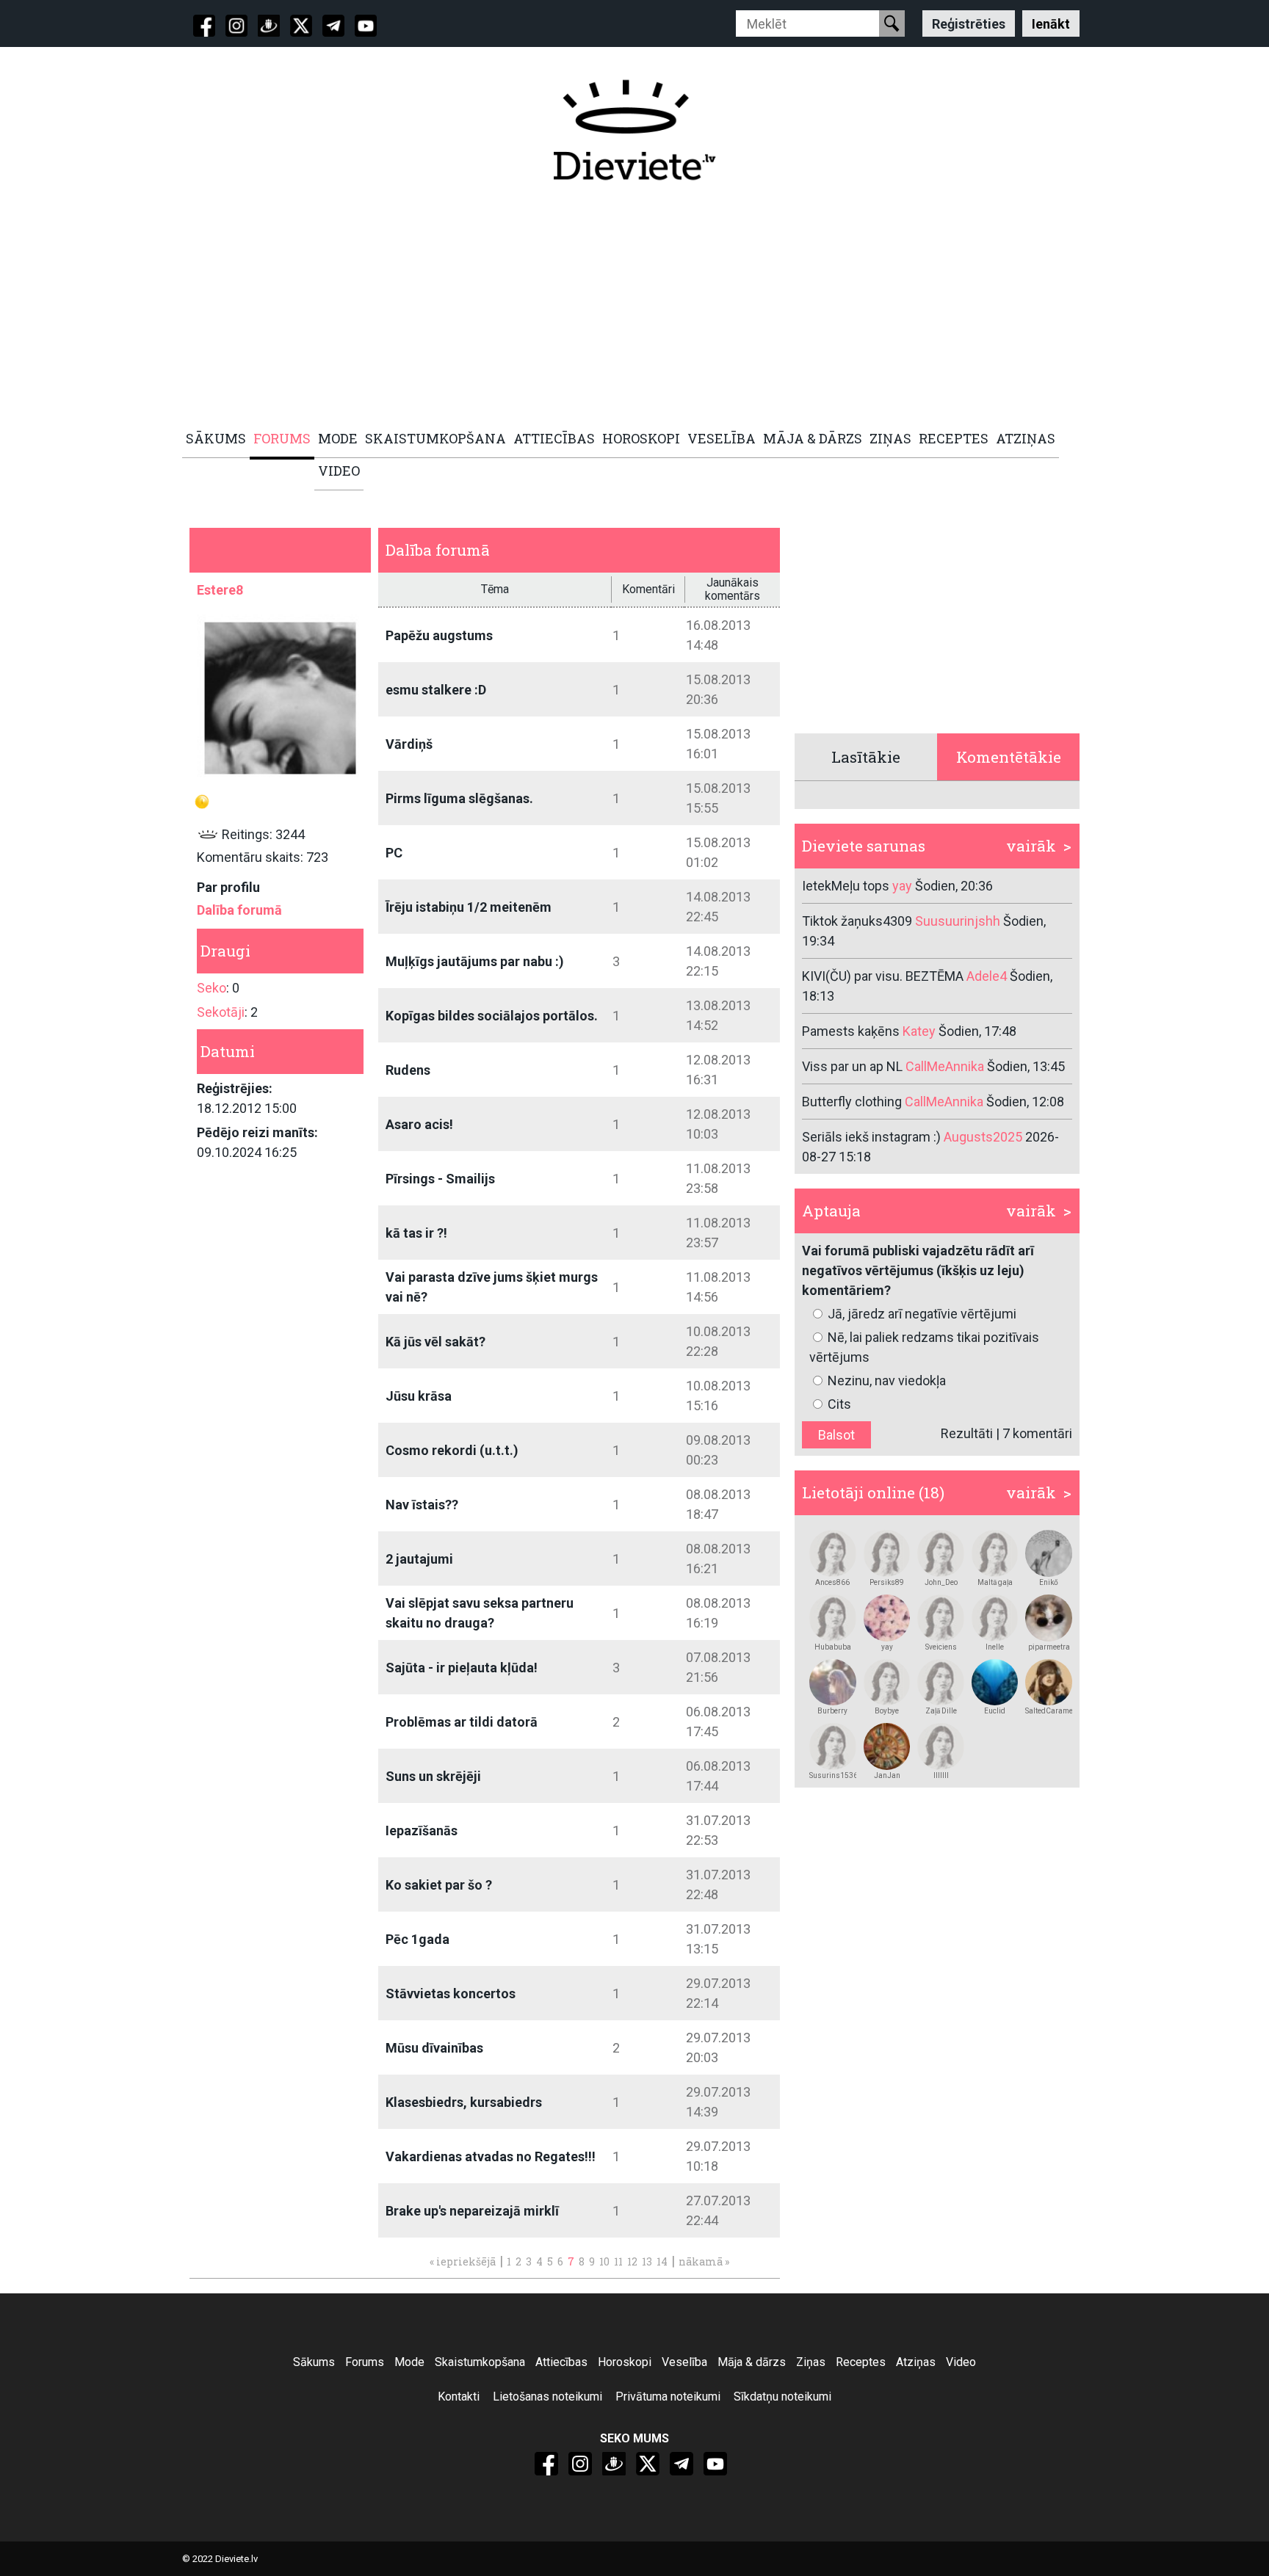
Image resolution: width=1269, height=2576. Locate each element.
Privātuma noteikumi (668, 2397)
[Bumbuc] (1049, 1553)
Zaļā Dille (941, 1711)
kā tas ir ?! (416, 1233)
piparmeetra (1049, 1647)
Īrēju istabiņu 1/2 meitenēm (469, 907)
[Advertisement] (626, 306)
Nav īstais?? (422, 1505)
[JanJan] (887, 1746)
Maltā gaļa (995, 1582)
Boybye (887, 1711)
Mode (409, 2362)
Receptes (861, 2362)
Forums (365, 2362)
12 (632, 2261)
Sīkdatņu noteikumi (782, 2397)
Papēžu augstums (439, 635)
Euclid (995, 1711)
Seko (211, 988)
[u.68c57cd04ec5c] (833, 1553)
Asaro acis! (419, 1124)
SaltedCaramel (1049, 1711)
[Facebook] (204, 26)
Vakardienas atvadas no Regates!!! (491, 2156)
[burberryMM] (833, 1683)
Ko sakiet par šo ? (439, 1885)
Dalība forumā (239, 910)
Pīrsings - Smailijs (440, 1179)
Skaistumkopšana (480, 2362)
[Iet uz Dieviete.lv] (634, 130)
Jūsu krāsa (419, 1396)
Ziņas (811, 2362)
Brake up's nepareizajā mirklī (472, 2211)
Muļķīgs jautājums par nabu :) (475, 961)
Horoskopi (625, 2362)
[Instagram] (236, 26)
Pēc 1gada (417, 1939)
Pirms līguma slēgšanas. (459, 798)
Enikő (1049, 1582)
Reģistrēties (969, 23)
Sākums (314, 2362)
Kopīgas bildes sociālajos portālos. (492, 1016)
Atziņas (916, 2362)
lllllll (941, 1775)
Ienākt (1051, 23)
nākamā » (704, 2261)
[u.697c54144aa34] (941, 1618)
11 (618, 2261)
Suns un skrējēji (433, 1776)
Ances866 (832, 1582)
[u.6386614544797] (995, 1553)
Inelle (995, 1647)
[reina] (995, 1683)
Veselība (684, 2362)
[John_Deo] (941, 1553)
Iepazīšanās (422, 1831)
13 (647, 2261)
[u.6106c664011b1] (833, 1618)
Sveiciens (941, 1647)
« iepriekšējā (463, 2261)
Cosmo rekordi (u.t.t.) (452, 1450)
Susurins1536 (833, 1775)
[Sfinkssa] (941, 1746)
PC (394, 853)
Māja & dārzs (752, 2362)
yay (887, 1647)
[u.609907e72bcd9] (1049, 1683)
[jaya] (887, 1618)
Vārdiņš (409, 744)
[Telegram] (333, 26)
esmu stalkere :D (436, 690)
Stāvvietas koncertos (451, 1993)
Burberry (832, 1711)
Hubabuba (833, 1647)
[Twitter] (301, 26)
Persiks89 (887, 1582)
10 (604, 2261)
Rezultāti (967, 1433)
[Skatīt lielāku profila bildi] (280, 698)
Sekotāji (221, 1012)
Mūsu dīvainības (434, 2048)
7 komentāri (1037, 1433)
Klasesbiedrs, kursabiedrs (464, 2102)
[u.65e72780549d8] (1049, 1618)
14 (662, 2261)
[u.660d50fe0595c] (995, 1618)
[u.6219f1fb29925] (887, 1553)
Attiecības (561, 2362)
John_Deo (941, 1582)
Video (961, 2362)
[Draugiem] (269, 26)
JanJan (887, 1775)
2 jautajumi (419, 1559)
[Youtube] (366, 26)
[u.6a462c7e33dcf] (833, 1746)
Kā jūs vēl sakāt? (435, 1342)
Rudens (408, 1070)
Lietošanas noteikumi (547, 2397)
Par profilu (228, 887)
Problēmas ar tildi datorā (462, 1722)
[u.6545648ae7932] (887, 1683)
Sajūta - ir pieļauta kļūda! (462, 1668)
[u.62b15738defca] (941, 1683)
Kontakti (459, 2397)
